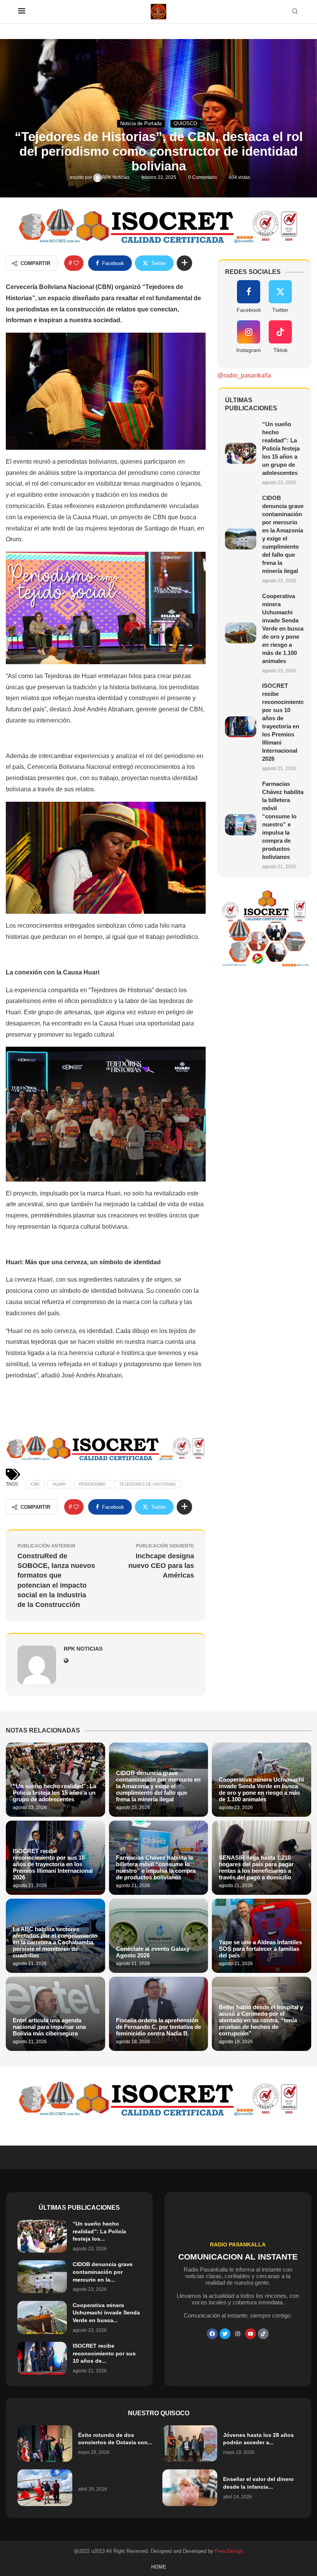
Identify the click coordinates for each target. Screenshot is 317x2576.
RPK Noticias (116, 177)
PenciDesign (229, 2551)
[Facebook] (212, 2334)
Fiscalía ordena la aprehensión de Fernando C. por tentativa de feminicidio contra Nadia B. (158, 2027)
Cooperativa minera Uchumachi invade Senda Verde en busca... (106, 2313)
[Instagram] (238, 2334)
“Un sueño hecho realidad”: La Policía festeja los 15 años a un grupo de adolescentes (281, 448)
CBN (35, 1484)
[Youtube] (251, 2334)
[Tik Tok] (263, 2334)
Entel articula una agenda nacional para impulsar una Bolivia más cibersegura (49, 2027)
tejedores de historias (147, 1484)
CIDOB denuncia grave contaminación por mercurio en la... (103, 2272)
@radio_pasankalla (244, 375)
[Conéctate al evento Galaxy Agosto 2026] (159, 1936)
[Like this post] (76, 263)
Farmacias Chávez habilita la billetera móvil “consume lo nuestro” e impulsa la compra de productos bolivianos (156, 1867)
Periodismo (92, 1484)
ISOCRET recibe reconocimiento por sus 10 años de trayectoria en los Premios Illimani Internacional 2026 (53, 1864)
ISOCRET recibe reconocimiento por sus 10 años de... (104, 2353)
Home (159, 2567)
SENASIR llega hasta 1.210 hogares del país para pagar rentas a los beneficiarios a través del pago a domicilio (256, 1867)
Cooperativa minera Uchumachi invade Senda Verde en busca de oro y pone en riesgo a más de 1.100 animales (283, 628)
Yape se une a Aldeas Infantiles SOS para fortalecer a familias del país (260, 1949)
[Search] (295, 12)
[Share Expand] (184, 263)
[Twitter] (225, 2334)
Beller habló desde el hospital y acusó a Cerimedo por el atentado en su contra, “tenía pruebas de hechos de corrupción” (261, 2020)
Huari (59, 1484)
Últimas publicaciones (79, 2208)
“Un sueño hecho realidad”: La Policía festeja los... (99, 2231)
